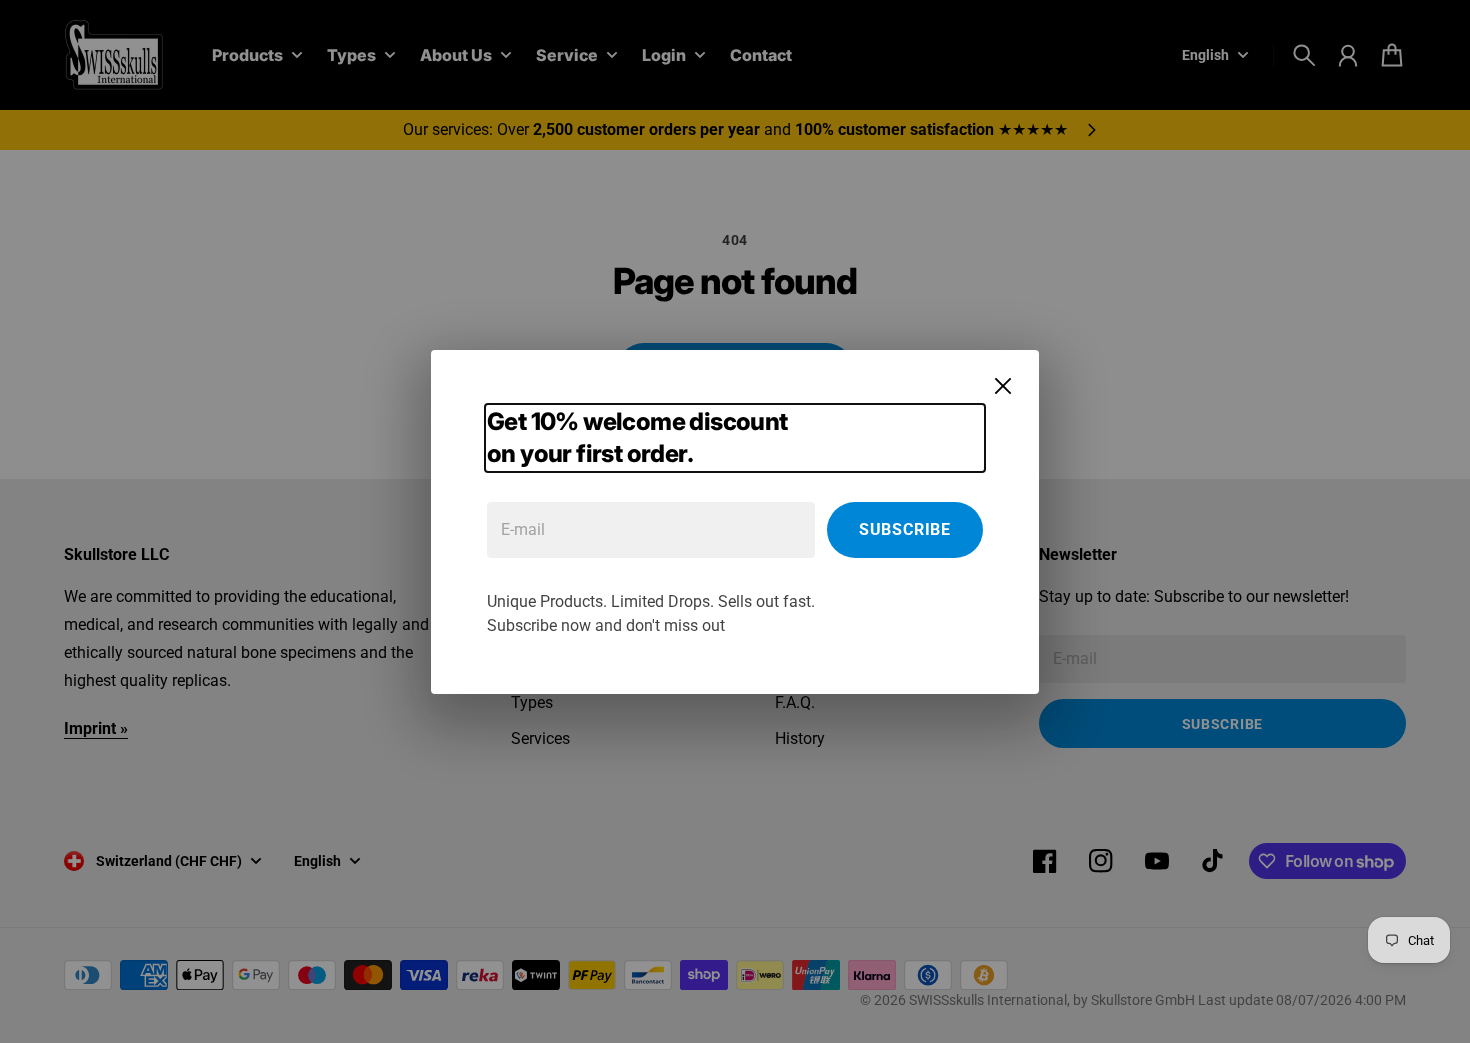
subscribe (905, 529)
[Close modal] (1003, 386)
